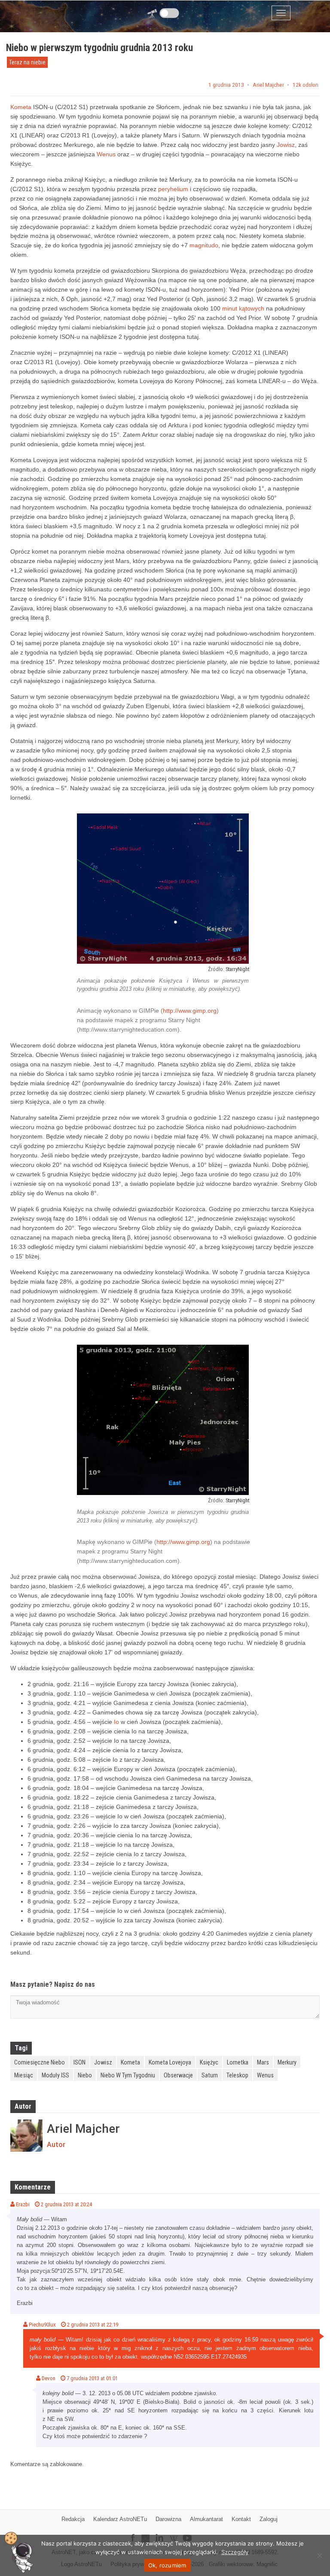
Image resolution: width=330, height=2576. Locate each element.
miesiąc (24, 2075)
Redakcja (73, 2519)
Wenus (106, 154)
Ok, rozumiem (167, 2565)
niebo (85, 2075)
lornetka (238, 2062)
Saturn (210, 2075)
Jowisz (286, 145)
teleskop (237, 2075)
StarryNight (237, 969)
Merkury (287, 2062)
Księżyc (209, 2062)
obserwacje (178, 2075)
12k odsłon (306, 85)
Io (116, 1722)
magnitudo (204, 245)
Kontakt (241, 2519)
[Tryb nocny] (170, 13)
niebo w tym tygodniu (128, 2075)
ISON (79, 2062)
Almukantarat (206, 2519)
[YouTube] (190, 2531)
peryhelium (173, 189)
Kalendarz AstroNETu (120, 2519)
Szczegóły (235, 2552)
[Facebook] (133, 2532)
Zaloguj (269, 2519)
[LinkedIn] (159, 2532)
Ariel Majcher (268, 85)
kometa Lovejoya (170, 2062)
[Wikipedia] (174, 2532)
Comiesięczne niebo (40, 2062)
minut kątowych (243, 308)
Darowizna (168, 2519)
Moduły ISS (55, 2075)
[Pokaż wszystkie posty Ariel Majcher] (26, 2136)
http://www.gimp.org (190, 1011)
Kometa (21, 107)
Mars (263, 2062)
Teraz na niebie (27, 62)
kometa (130, 2062)
